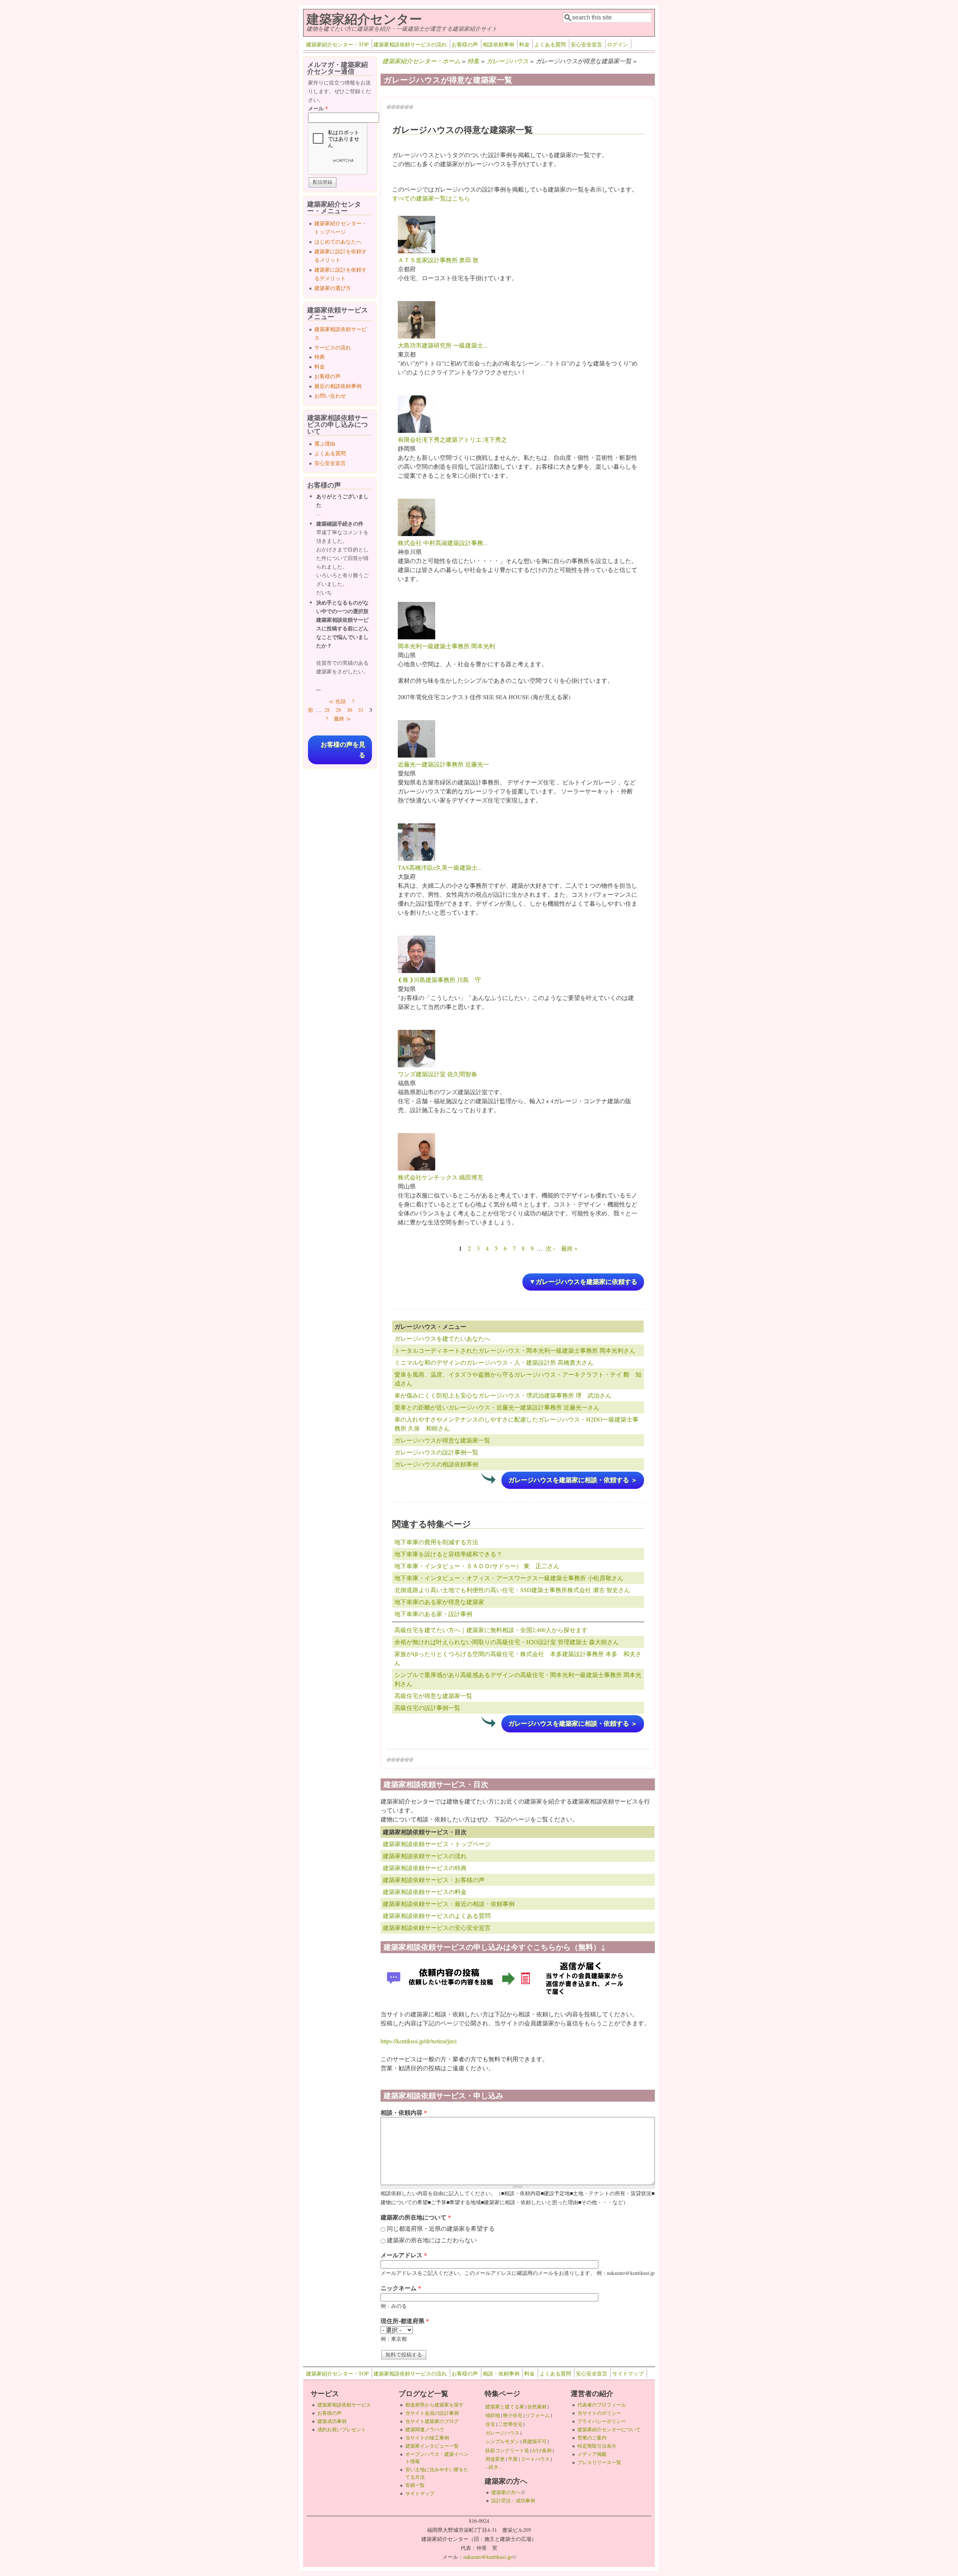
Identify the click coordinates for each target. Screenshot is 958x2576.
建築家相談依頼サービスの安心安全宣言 (437, 1928)
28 (327, 710)
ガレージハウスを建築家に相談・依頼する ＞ (573, 1480)
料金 (524, 44)
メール (318, 108)
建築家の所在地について (416, 2217)
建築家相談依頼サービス (344, 2405)
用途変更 (495, 2459)
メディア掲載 (592, 2454)
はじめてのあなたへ (338, 241)
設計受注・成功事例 (513, 2500)
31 (361, 710)
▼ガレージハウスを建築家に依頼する (583, 1282)
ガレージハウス (507, 61)
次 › (550, 1248)
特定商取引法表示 (597, 2446)
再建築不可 (535, 2441)
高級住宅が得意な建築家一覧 (433, 1696)
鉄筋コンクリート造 (507, 2450)
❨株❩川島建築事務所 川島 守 (439, 980)
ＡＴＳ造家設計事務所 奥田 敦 (438, 260)
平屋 (513, 2459)
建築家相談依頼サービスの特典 (425, 1868)
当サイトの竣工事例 (427, 2438)
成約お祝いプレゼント (342, 2429)
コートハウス (535, 2459)
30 (350, 710)
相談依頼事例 (498, 44)
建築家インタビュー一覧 (432, 2446)
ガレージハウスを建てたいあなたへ (442, 1338)
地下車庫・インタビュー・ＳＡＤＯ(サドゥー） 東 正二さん (477, 1566)
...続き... (494, 2467)
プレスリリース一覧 (599, 2462)
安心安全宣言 (586, 44)
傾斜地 (493, 2415)
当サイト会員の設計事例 (432, 2413)
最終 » (569, 1248)
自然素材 (537, 2407)
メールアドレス (404, 2255)
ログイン (617, 44)
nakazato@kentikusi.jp (490, 2557)
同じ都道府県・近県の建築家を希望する (441, 2228)
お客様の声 (465, 44)
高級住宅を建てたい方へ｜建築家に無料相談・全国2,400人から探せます (491, 1630)
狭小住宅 (513, 2415)
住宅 (490, 2424)
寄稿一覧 (415, 2485)
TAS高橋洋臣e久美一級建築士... (440, 867)
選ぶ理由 (325, 443)
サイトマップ (628, 2373)
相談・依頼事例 (501, 2373)
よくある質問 (550, 44)
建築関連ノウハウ (425, 2429)
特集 (473, 61)
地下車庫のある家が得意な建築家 (439, 1602)
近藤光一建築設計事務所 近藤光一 (443, 764)
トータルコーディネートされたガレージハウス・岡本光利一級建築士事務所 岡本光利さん (515, 1350)
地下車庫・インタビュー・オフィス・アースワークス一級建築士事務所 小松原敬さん (509, 1578)
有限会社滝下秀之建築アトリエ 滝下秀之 (452, 439)
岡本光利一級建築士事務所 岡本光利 (446, 646)
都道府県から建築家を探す (434, 2405)
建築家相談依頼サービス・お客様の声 (434, 1880)
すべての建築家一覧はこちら (431, 198)
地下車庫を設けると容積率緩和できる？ (448, 1554)
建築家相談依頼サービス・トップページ (437, 1844)
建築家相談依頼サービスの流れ (410, 44)
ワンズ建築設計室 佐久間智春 (437, 1074)
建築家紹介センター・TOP (337, 44)
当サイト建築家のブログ (432, 2421)
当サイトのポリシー (599, 2413)
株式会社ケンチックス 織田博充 (440, 1177)
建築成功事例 (332, 2421)
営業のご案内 (592, 2438)
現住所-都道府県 (405, 2321)
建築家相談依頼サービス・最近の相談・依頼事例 (449, 1904)
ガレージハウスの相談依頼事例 (436, 1464)
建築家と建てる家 (505, 2407)
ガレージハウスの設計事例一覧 (436, 1452)
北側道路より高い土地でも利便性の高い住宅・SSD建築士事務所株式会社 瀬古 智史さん (512, 1590)
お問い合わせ (330, 396)
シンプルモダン (502, 2441)
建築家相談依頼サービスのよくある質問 (437, 1916)
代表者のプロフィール (602, 2405)
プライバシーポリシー (602, 2421)
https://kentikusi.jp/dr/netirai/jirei (419, 2041)
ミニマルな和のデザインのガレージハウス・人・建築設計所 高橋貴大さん (494, 1362)
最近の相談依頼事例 (338, 386)
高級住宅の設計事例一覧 (427, 1708)
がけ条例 (542, 2450)
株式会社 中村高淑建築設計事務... (443, 543)
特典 (320, 357)
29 (338, 710)
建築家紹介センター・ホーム (421, 61)
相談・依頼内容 (404, 2112)
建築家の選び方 (333, 288)
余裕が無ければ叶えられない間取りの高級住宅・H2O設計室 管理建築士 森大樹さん (507, 1642)
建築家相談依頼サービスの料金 (425, 1892)
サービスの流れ (333, 347)
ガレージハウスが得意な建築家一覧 (442, 1440)
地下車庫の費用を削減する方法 (436, 1542)
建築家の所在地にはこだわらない (432, 2240)
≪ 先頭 (337, 701)
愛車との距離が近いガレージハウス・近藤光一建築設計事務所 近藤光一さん (497, 1407)
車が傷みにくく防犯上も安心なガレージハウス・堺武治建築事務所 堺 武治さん (503, 1395)
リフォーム (538, 2415)
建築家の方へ (508, 2492)
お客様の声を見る (343, 750)
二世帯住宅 (510, 2424)
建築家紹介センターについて (609, 2429)
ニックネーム (401, 2288)
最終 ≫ (342, 718)
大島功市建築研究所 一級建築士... (443, 345)
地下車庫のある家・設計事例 (433, 1614)
